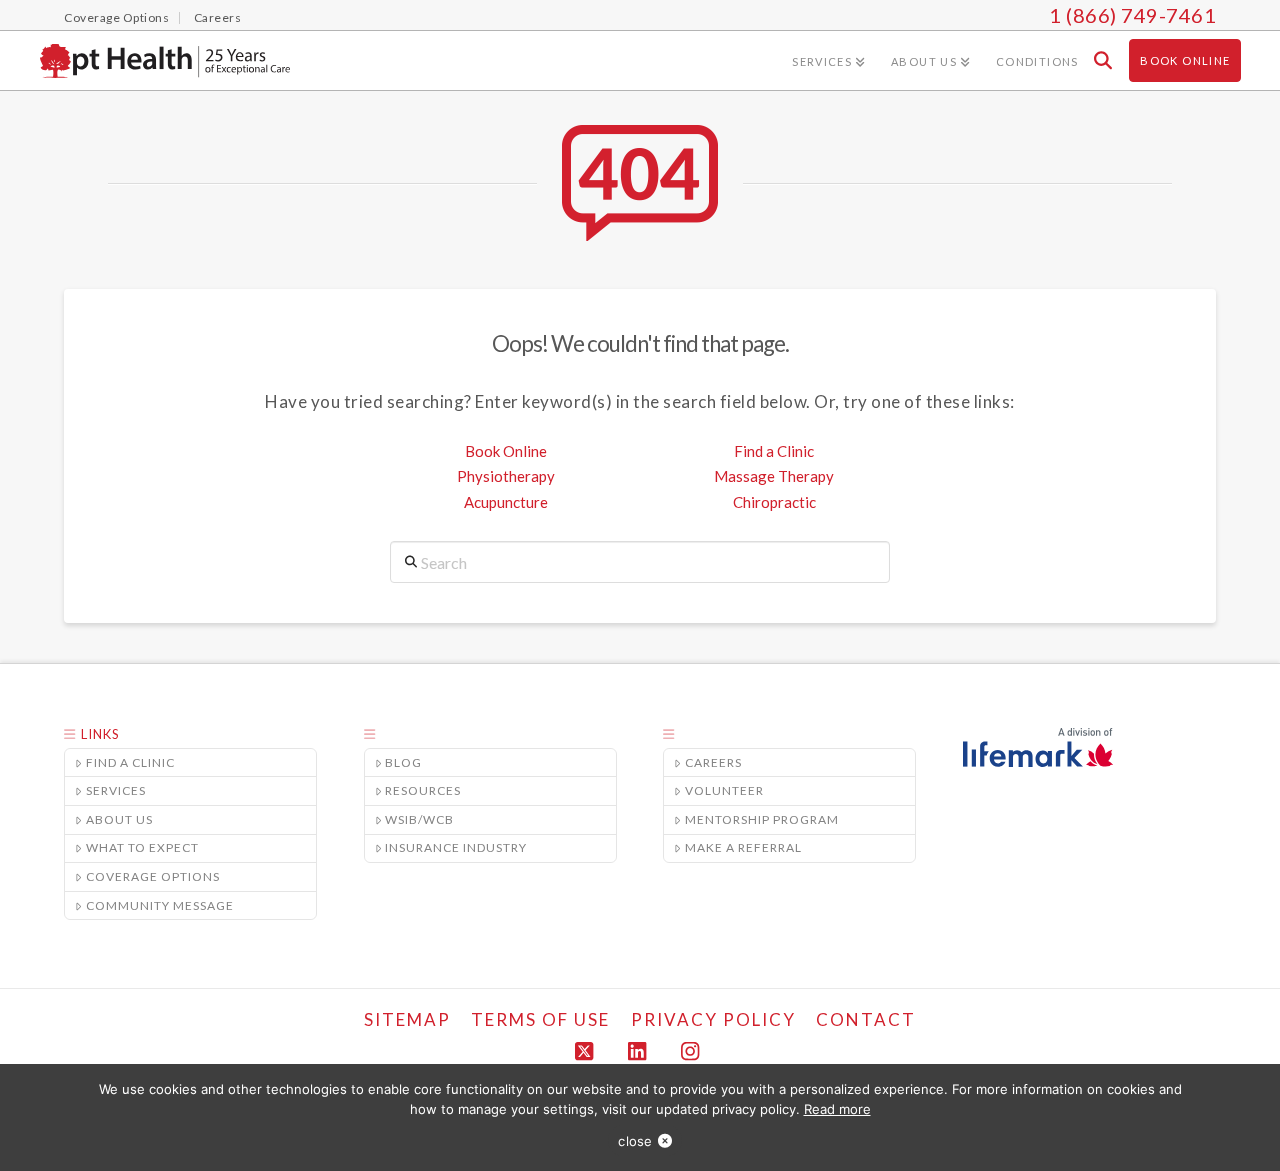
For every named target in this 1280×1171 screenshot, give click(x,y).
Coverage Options (153, 876)
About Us (119, 819)
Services (116, 790)
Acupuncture (506, 502)
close (635, 1141)
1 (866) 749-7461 (1132, 15)
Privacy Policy (713, 1019)
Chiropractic (774, 502)
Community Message (160, 905)
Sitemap (407, 1019)
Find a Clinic (774, 451)
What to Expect (142, 847)
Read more (837, 1109)
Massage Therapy (774, 476)
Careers (713, 762)
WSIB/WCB (419, 819)
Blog (403, 762)
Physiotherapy (506, 476)
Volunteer (724, 790)
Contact (866, 1019)
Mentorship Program (762, 819)
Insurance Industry (456, 847)
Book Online (506, 451)
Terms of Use (540, 1019)
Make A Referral (743, 847)
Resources (423, 790)
